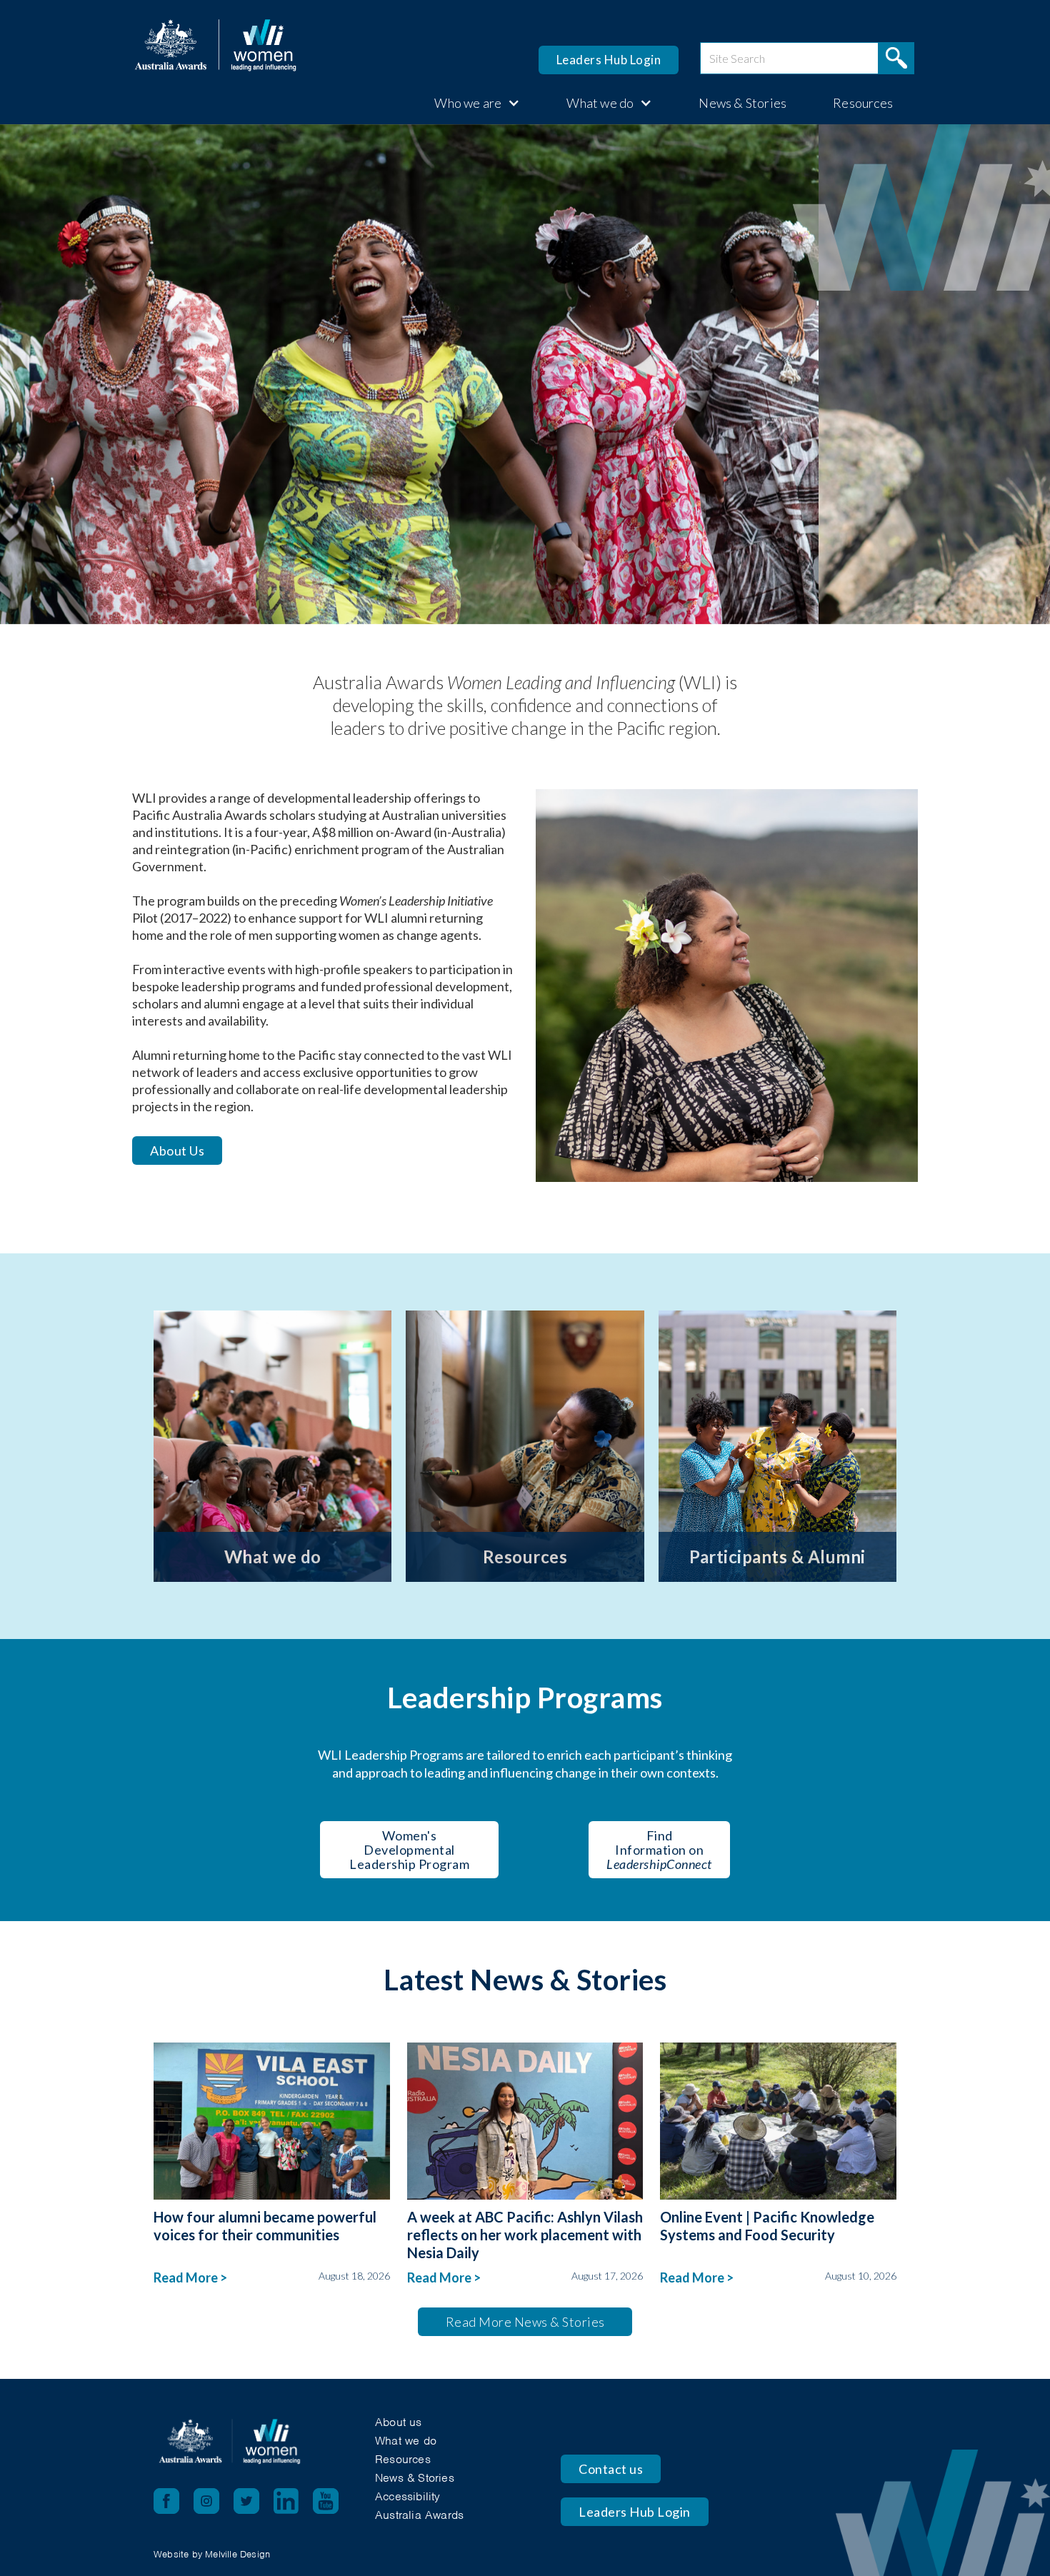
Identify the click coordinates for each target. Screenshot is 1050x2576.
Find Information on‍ (659, 1850)
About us (399, 2422)
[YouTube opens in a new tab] (333, 2501)
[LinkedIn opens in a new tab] (293, 2501)
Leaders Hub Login (609, 60)
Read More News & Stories (525, 2322)
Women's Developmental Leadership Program (409, 1850)
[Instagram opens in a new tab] (214, 2501)
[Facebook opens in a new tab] (166, 2501)
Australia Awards (419, 2515)
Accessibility (408, 2496)
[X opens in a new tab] (254, 2501)
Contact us (611, 2469)
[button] (470, 103)
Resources (863, 103)
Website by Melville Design (212, 2554)
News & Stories (742, 103)
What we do (406, 2441)
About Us (177, 1151)
